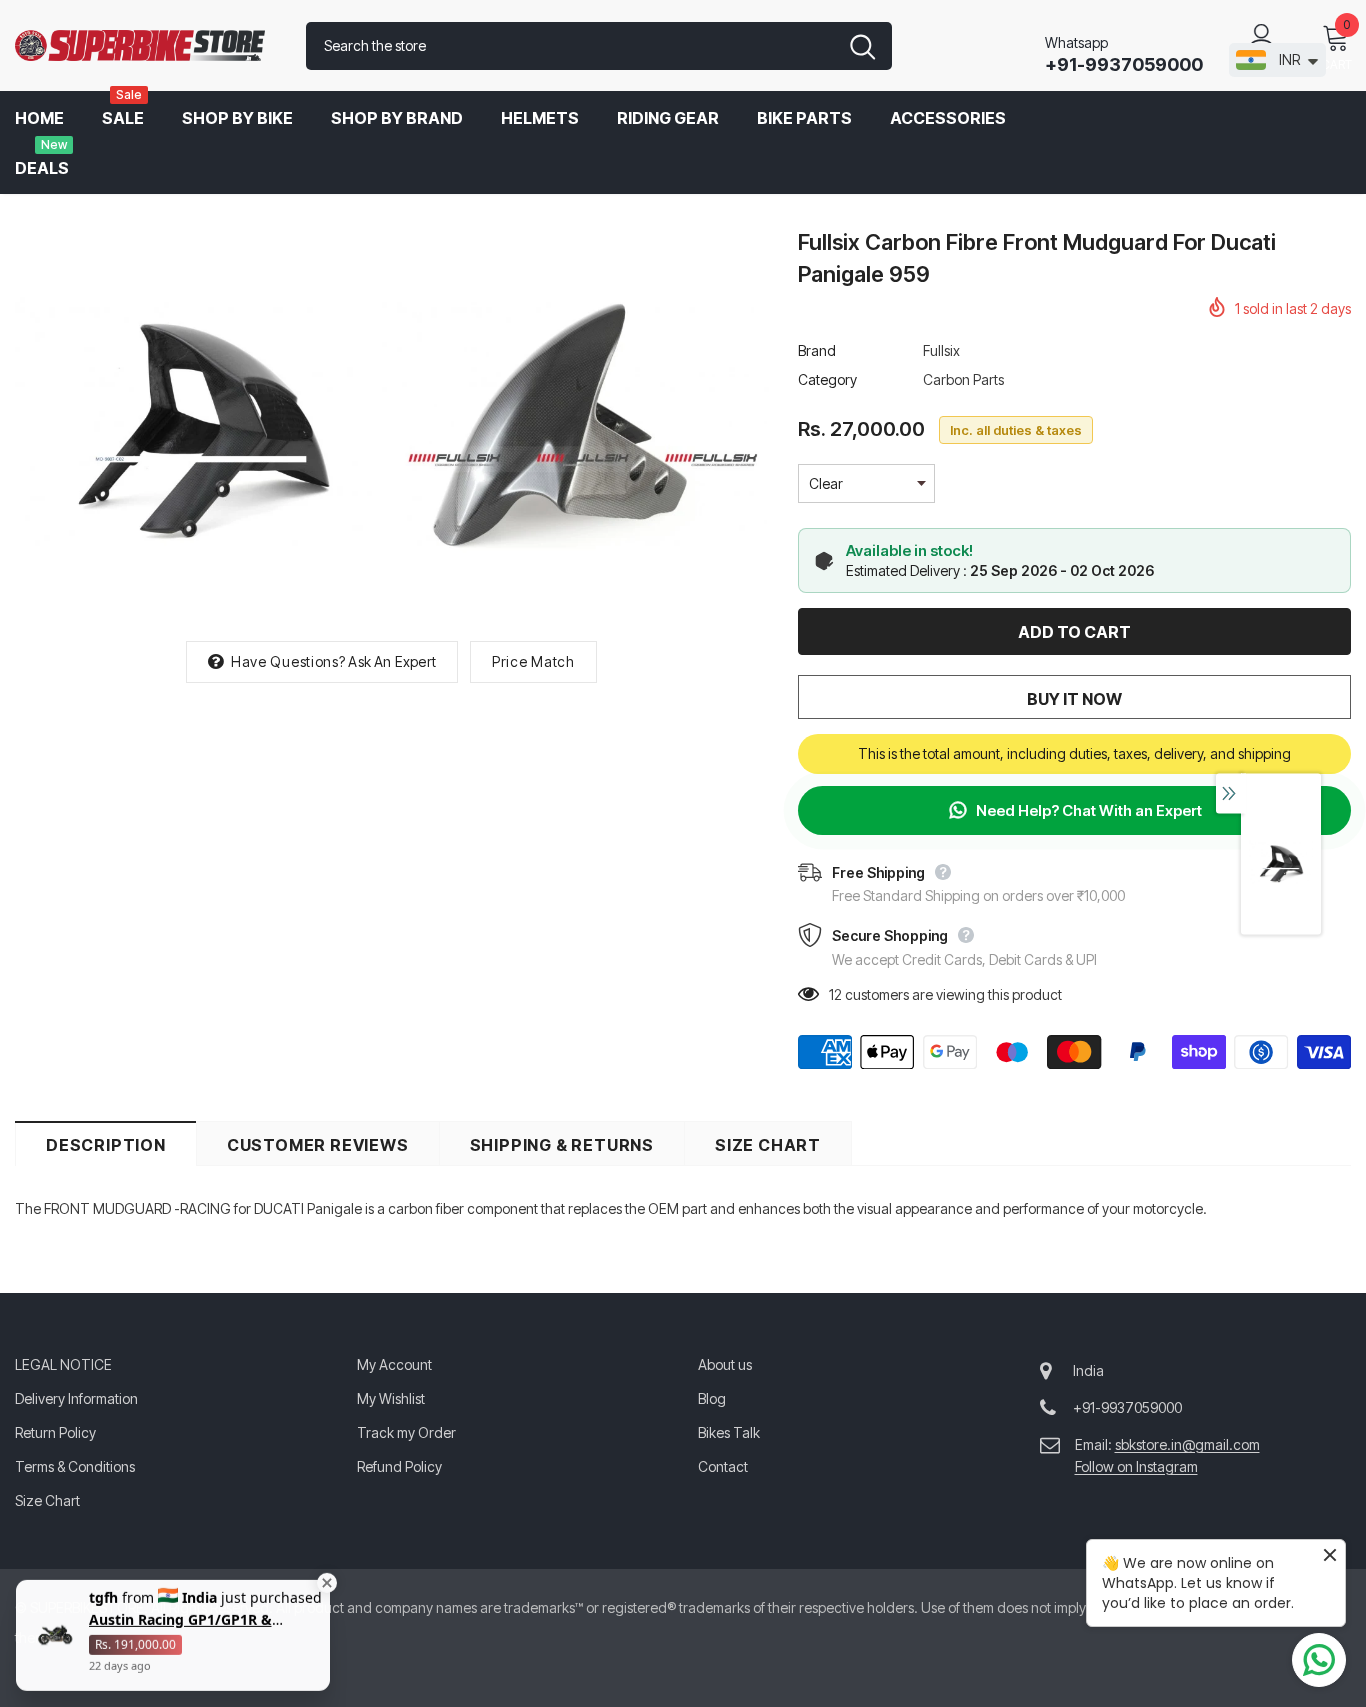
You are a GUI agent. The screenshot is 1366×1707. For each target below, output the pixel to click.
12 (835, 994)
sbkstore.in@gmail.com (1187, 1444)
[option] (201, 424)
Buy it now (1074, 699)
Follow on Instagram (1136, 1466)
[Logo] (145, 46)
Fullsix (941, 350)
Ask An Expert (392, 661)
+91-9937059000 (1124, 64)
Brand (817, 350)
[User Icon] (1262, 36)
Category (827, 379)
